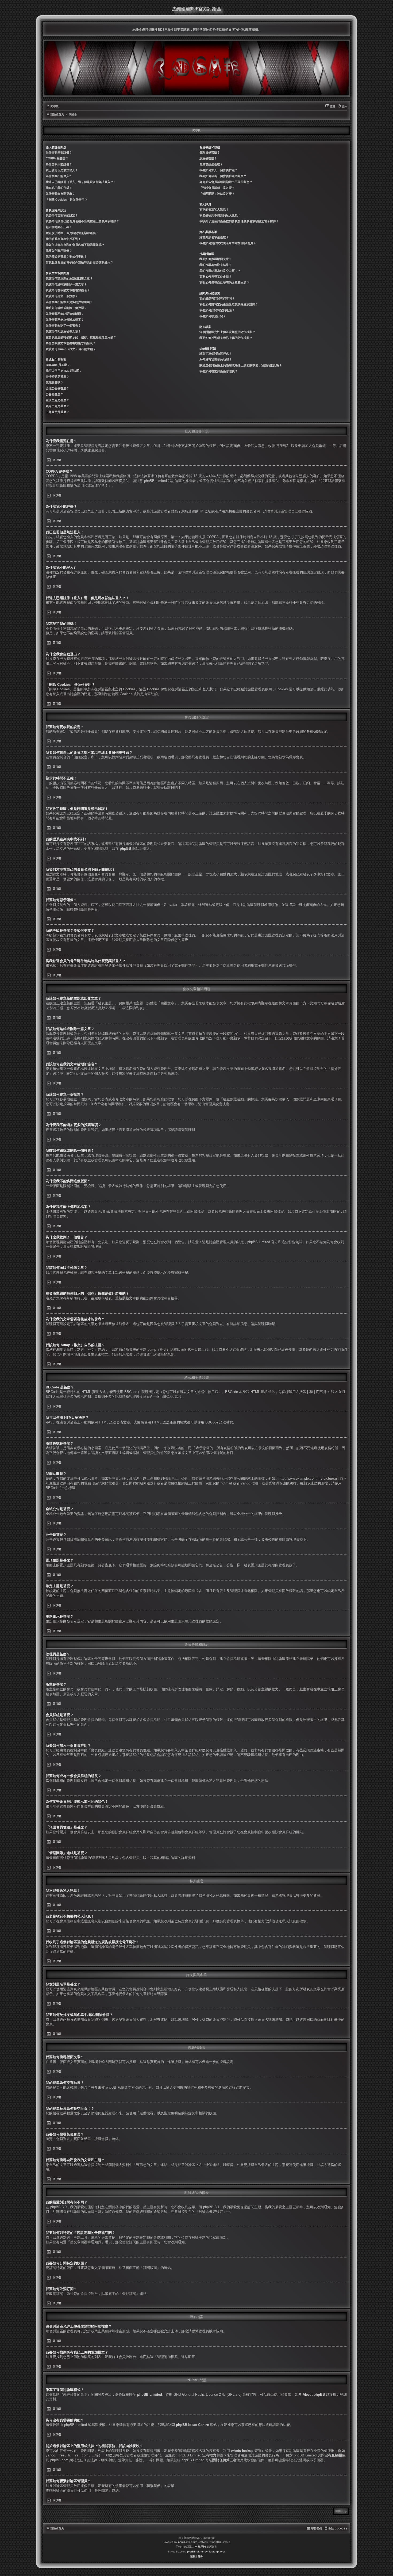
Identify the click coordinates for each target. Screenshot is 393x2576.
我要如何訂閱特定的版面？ (217, 310)
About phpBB (314, 2395)
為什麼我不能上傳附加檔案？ (65, 320)
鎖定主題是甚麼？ (57, 406)
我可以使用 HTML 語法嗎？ (64, 371)
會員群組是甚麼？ (211, 164)
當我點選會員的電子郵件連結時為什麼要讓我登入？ (80, 262)
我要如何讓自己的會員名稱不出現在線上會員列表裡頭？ (82, 221)
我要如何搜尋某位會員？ (216, 277)
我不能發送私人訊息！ (214, 209)
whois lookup (242, 2451)
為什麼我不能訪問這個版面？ (65, 314)
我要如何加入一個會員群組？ (219, 170)
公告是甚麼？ (55, 394)
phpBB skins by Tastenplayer (206, 2552)
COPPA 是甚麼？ (57, 158)
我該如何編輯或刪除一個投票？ (66, 308)
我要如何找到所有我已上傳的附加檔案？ (226, 338)
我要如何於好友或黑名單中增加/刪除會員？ (228, 243)
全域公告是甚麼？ (57, 388)
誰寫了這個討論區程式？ (216, 354)
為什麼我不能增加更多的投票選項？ (69, 302)
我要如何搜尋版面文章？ (216, 259)
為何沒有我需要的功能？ (216, 359)
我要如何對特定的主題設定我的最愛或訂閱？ (229, 304)
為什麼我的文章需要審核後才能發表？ (71, 343)
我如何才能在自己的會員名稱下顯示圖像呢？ (75, 245)
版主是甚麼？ (208, 158)
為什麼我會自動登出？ (60, 194)
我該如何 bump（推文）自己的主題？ (71, 349)
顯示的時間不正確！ (59, 227)
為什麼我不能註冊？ (59, 164)
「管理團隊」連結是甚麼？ (217, 194)
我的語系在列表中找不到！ (63, 239)
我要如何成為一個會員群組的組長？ (223, 176)
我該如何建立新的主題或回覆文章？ (69, 278)
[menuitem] (52, 106)
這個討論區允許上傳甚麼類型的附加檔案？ (227, 332)
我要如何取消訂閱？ (213, 316)
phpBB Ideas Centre (192, 2425)
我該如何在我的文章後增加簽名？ (68, 290)
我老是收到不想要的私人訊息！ (220, 215)
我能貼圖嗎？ (55, 382)
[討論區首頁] (196, 68)
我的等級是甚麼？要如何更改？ (66, 257)
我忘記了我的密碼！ (59, 188)
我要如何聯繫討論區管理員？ (219, 371)
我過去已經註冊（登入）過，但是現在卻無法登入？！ (81, 182)
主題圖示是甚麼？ (57, 412)
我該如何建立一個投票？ (62, 296)
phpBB (125, 849)
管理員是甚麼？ (210, 152)
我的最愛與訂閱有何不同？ (217, 298)
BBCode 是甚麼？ (58, 365)
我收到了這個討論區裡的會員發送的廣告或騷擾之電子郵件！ (239, 221)
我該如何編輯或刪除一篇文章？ (66, 284)
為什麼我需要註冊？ (59, 152)
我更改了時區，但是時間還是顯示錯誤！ (72, 233)
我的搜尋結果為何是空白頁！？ (220, 271)
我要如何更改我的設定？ (62, 215)
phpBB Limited (150, 2395)
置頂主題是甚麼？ (57, 400)
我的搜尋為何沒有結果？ (216, 265)
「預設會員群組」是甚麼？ (217, 188)
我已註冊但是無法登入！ (62, 170)
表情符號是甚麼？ (57, 377)
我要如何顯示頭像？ (59, 251)
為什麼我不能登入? (58, 176)
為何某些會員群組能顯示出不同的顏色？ (226, 182)
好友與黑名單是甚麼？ (214, 237)
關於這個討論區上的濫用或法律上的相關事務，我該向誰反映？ (241, 365)
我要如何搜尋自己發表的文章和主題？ (224, 282)
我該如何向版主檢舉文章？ (63, 331)
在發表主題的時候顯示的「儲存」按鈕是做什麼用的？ (81, 337)
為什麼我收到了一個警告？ (63, 326)
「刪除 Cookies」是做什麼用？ (67, 200)
